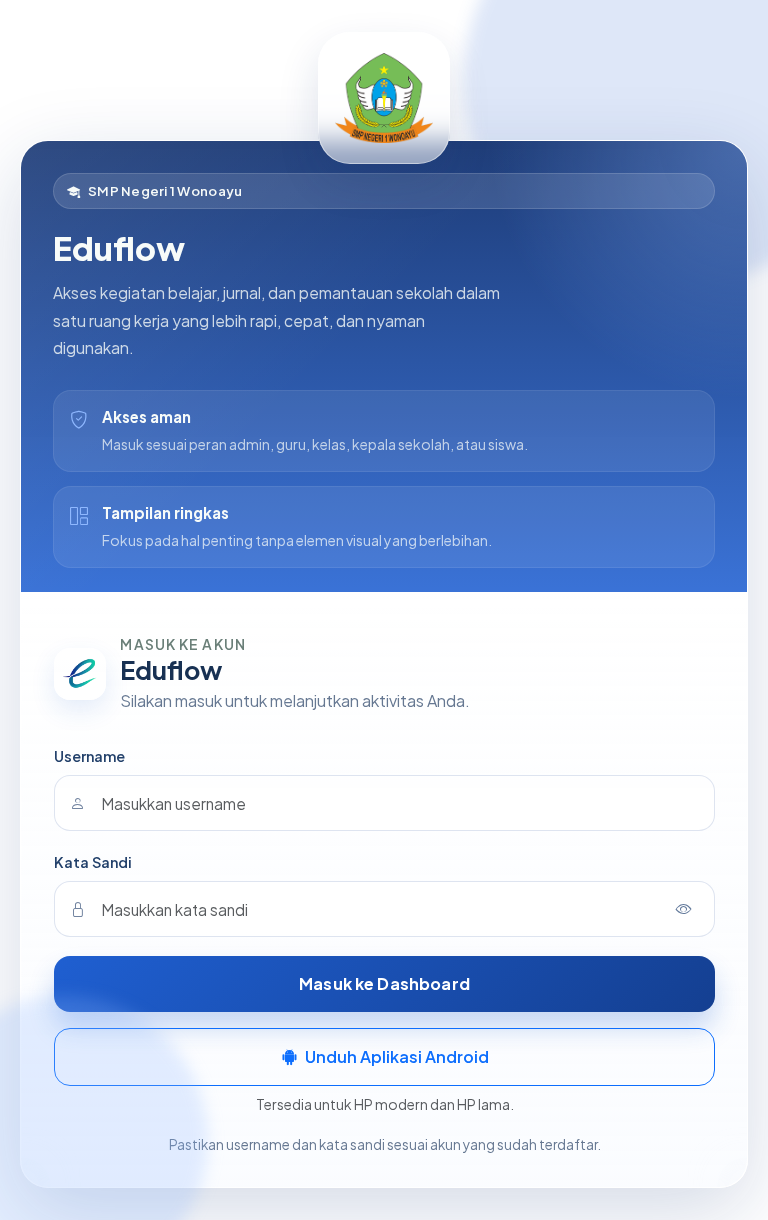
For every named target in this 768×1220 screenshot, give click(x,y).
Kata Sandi (93, 862)
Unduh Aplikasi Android (397, 1056)
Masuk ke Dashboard (384, 983)
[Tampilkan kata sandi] (684, 909)
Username (89, 756)
